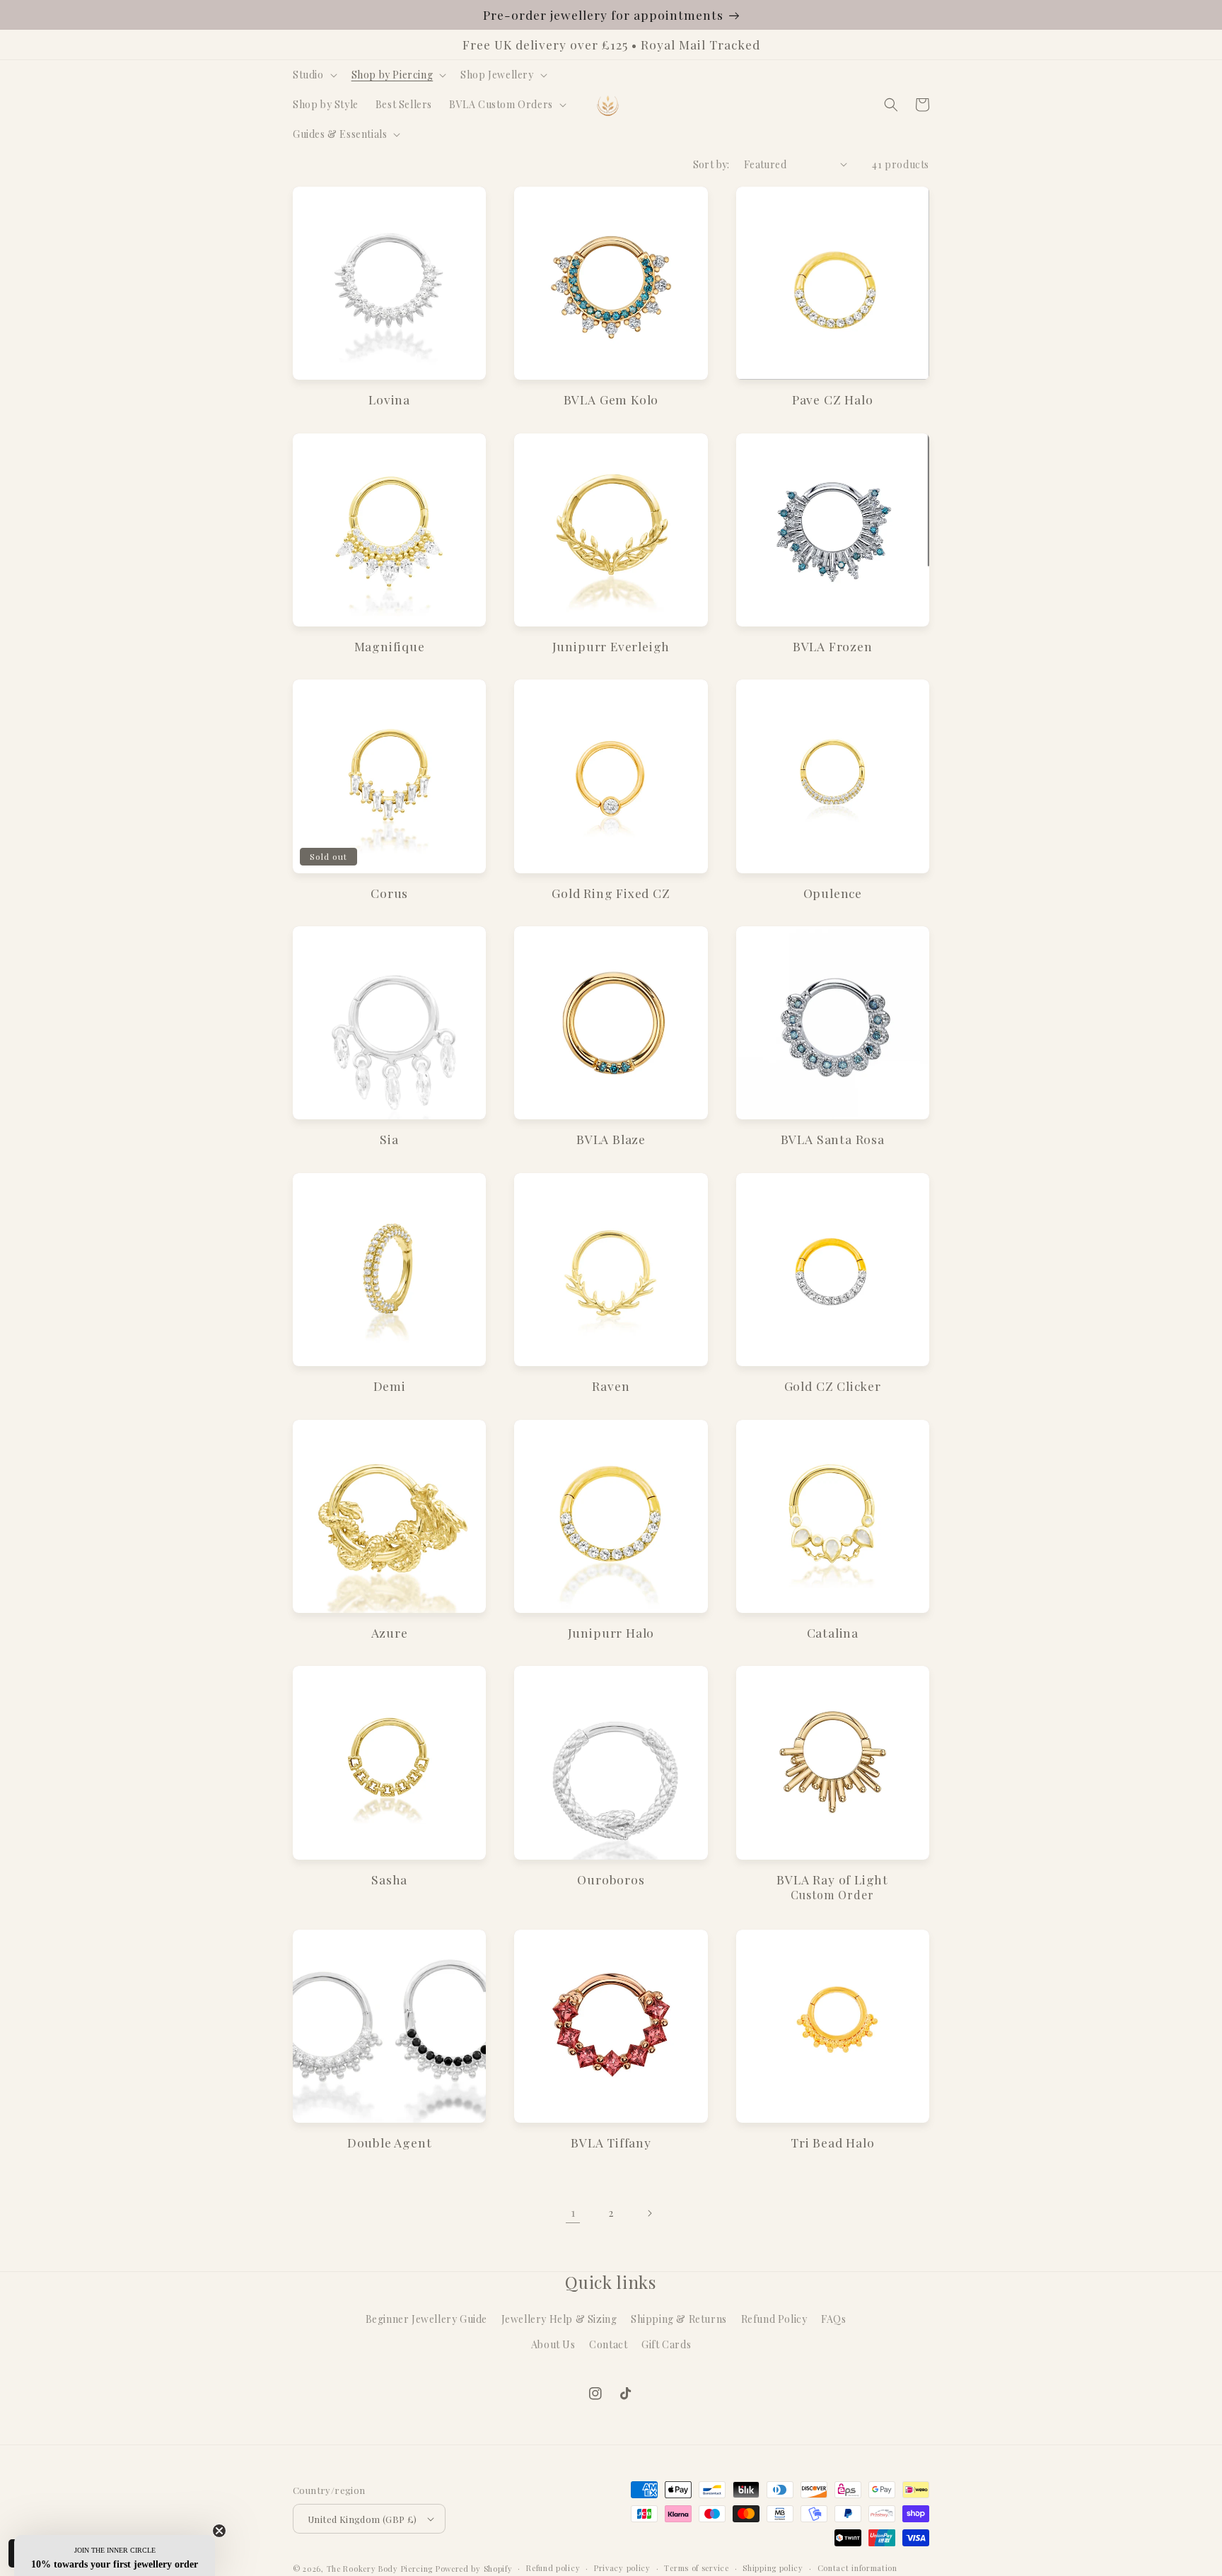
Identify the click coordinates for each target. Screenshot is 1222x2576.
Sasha (389, 1879)
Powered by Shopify (474, 2569)
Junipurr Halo (611, 1632)
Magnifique (390, 646)
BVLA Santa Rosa (833, 1139)
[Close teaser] (219, 2531)
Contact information (857, 2568)
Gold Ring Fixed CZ (611, 893)
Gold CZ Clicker (833, 1386)
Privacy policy (622, 2568)
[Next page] (649, 2213)
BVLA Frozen (833, 646)
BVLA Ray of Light (832, 1879)
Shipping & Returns (679, 2319)
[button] (314, 75)
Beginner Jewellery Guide (426, 2319)
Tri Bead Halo (833, 2142)
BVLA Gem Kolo (611, 399)
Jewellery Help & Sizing (559, 2319)
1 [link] (573, 2212)
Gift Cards (666, 2344)
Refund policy (553, 2568)
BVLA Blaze (611, 1139)
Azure (390, 1632)
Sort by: (711, 164)
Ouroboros (611, 1879)
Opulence (833, 893)
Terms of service (696, 2568)
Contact (608, 2344)
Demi (390, 1386)
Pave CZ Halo (833, 399)
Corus (389, 893)
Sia (389, 1139)
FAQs (833, 2319)
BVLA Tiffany (611, 2142)
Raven (611, 1386)
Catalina (833, 1632)
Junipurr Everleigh (611, 646)
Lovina (389, 399)
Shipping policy (773, 2568)
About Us (553, 2344)
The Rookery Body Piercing (380, 2569)
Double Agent (390, 2142)
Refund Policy (774, 2319)
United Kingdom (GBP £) (362, 2519)
